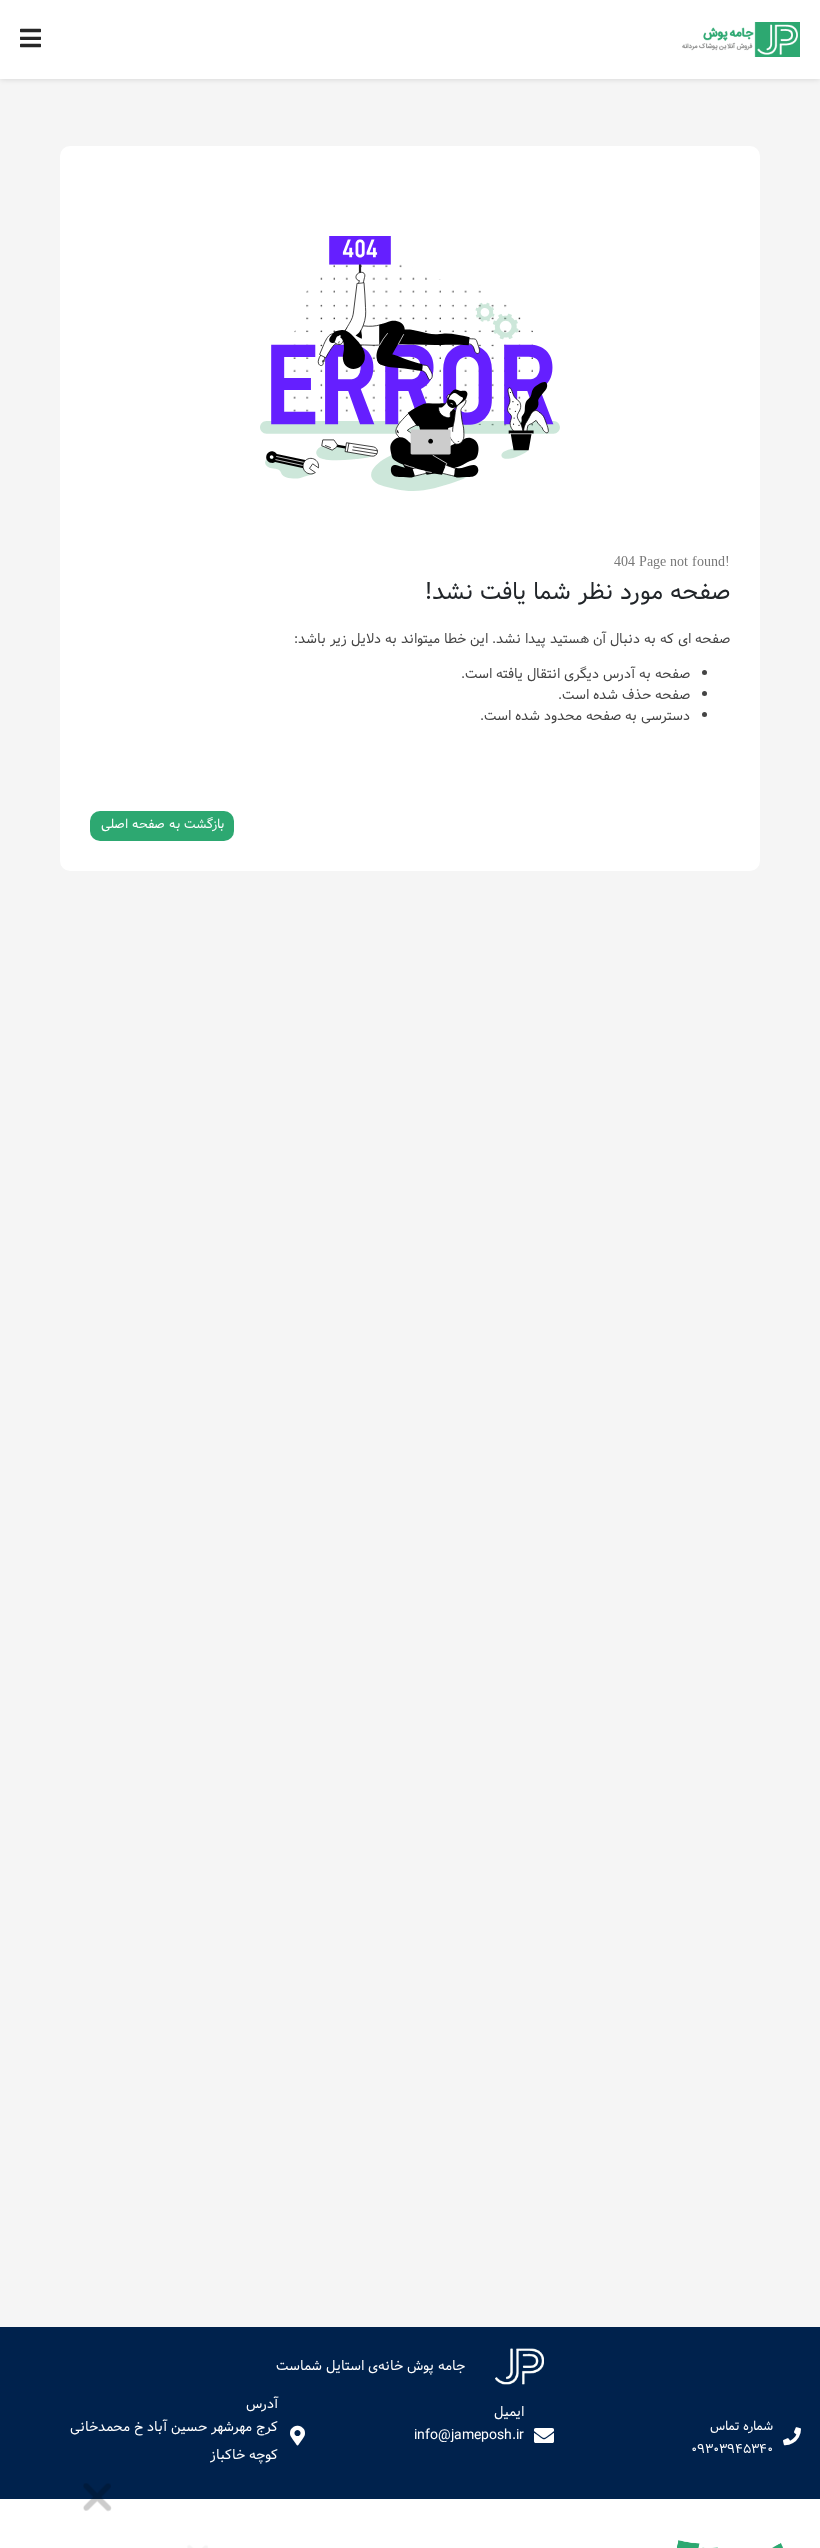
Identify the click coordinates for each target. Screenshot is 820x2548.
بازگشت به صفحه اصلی (162, 825)
